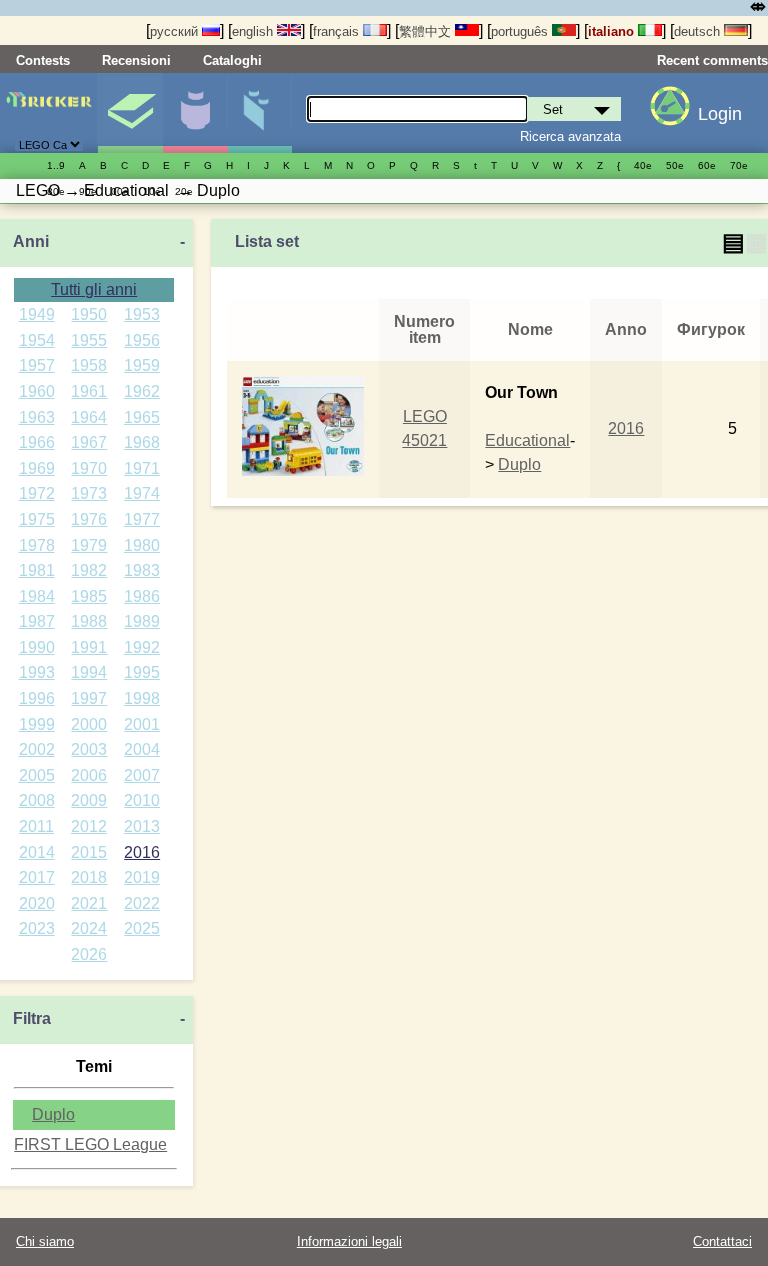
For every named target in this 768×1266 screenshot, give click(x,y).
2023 (37, 928)
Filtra (32, 1018)
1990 (37, 647)
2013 (142, 826)
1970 (89, 468)
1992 (142, 647)
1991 (89, 647)
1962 (142, 391)
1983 (142, 570)
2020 (37, 903)
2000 (89, 724)
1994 (89, 672)
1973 (89, 493)
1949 (37, 314)
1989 (142, 621)
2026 (89, 954)
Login (720, 114)
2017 (37, 877)
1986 (142, 596)
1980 (142, 545)
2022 (142, 903)
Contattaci (722, 1241)
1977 (142, 519)
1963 (37, 417)
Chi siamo (45, 1241)
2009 (89, 800)
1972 (37, 493)
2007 (142, 775)
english (254, 31)
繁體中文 (427, 31)
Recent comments (712, 60)
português (521, 31)
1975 (37, 519)
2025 (142, 928)
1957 (37, 365)
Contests (43, 60)
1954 (37, 340)
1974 (142, 493)
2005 (37, 775)
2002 (37, 749)
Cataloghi (232, 60)
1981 (37, 570)
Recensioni (136, 60)
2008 (37, 800)
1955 (89, 340)
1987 (37, 621)
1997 (89, 698)
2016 (142, 852)
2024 (89, 928)
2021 (89, 903)
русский (176, 31)
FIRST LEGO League (90, 1144)
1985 (89, 596)
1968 (142, 442)
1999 (37, 724)
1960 (37, 391)
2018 (89, 877)
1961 (89, 391)
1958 (89, 365)
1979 (89, 545)
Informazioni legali (349, 1241)
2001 (142, 724)
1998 (142, 698)
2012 (89, 826)
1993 (37, 672)
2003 (89, 749)
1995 (142, 672)
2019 (142, 877)
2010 (142, 800)
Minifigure (195, 113)
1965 (142, 417)
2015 (89, 852)
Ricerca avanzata (570, 136)
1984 (37, 596)
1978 (37, 545)
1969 (37, 468)
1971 (142, 468)
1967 (89, 442)
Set (130, 113)
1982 (89, 570)
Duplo (53, 1114)
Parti (260, 113)
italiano (613, 31)
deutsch (699, 31)
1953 (142, 314)
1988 (89, 621)
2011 (36, 826)
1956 (142, 340)
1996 (37, 698)
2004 (142, 749)
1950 (89, 314)
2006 (89, 775)
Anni (31, 241)
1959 (142, 365)
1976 (89, 519)
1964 (89, 417)
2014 (37, 852)
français (338, 31)
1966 (37, 442)
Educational (527, 440)
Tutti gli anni (94, 289)
